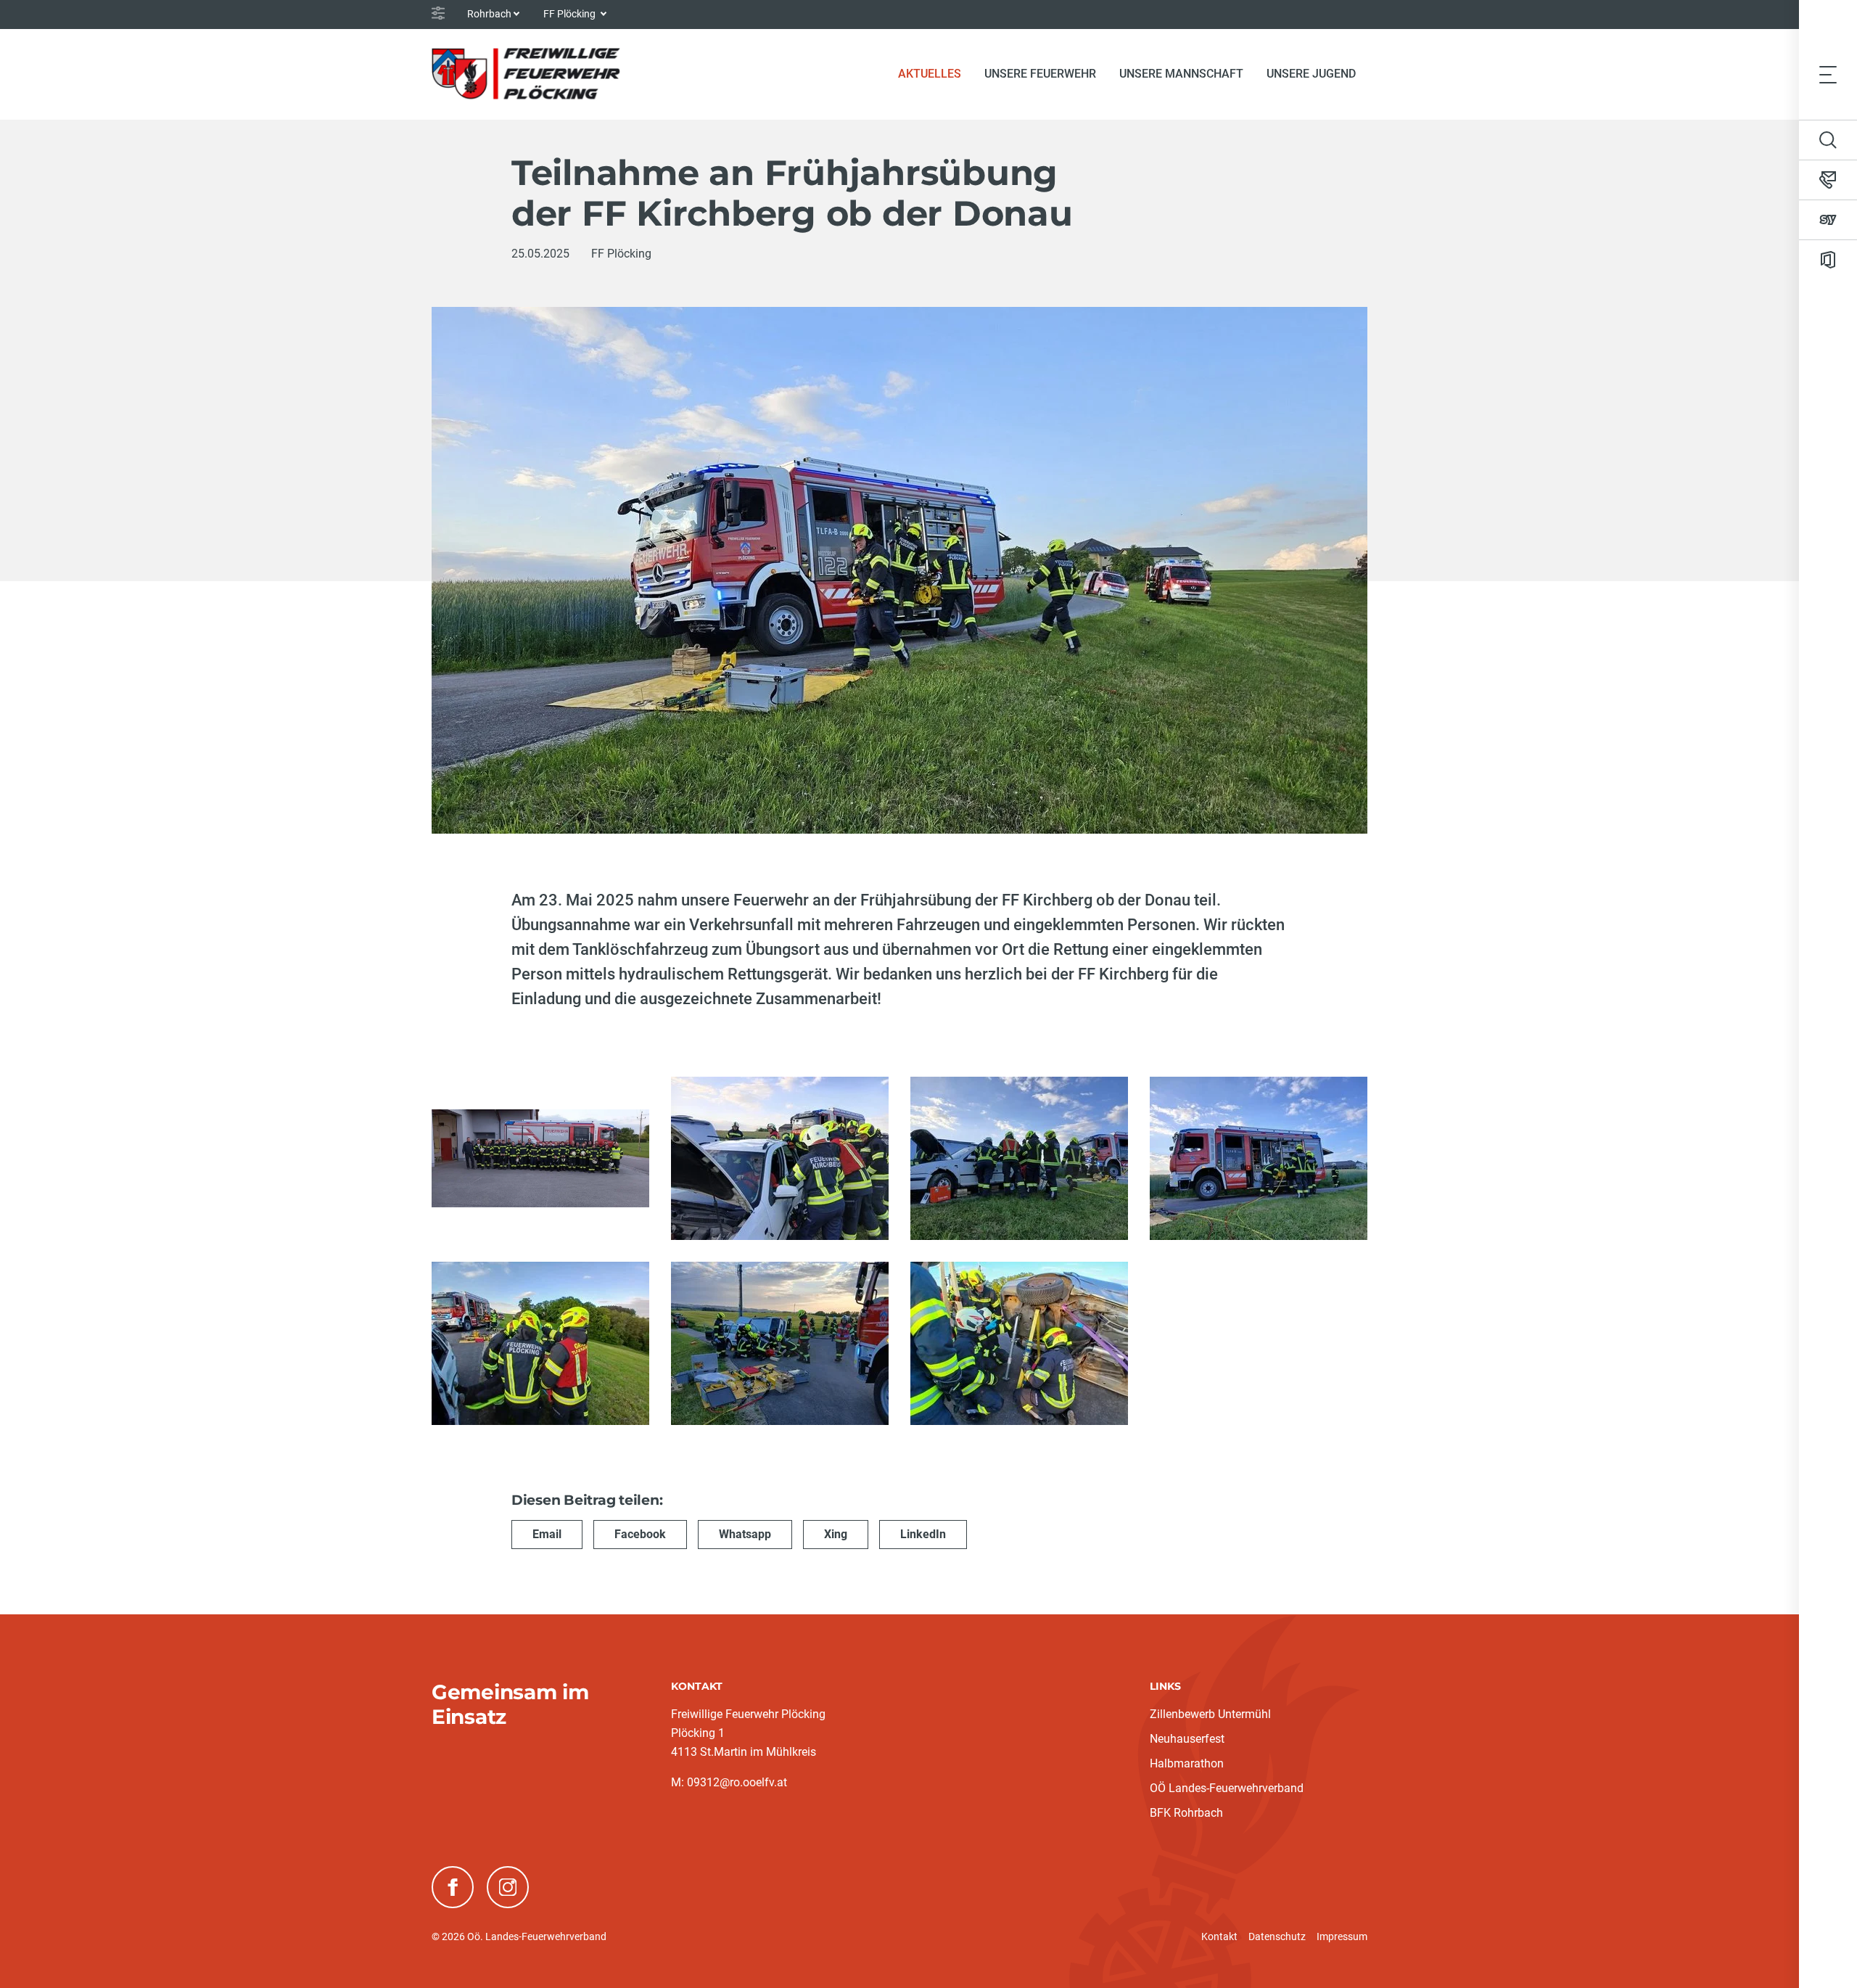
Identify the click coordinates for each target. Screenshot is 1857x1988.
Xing (836, 1534)
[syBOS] (1828, 220)
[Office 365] (1828, 260)
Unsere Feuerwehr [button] (1040, 74)
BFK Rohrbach (1186, 1813)
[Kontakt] (1828, 180)
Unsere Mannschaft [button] (1181, 74)
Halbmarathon (1187, 1763)
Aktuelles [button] (930, 74)
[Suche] (1828, 140)
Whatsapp (745, 1534)
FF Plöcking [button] (571, 14)
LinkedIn (923, 1534)
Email (547, 1534)
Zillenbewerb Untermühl (1210, 1714)
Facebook (640, 1534)
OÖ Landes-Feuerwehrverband (1227, 1788)
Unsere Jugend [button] (1311, 74)
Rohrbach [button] (489, 14)
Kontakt (1219, 1936)
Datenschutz (1277, 1936)
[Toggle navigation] (1828, 74)
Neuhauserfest (1187, 1739)
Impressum (1342, 1936)
